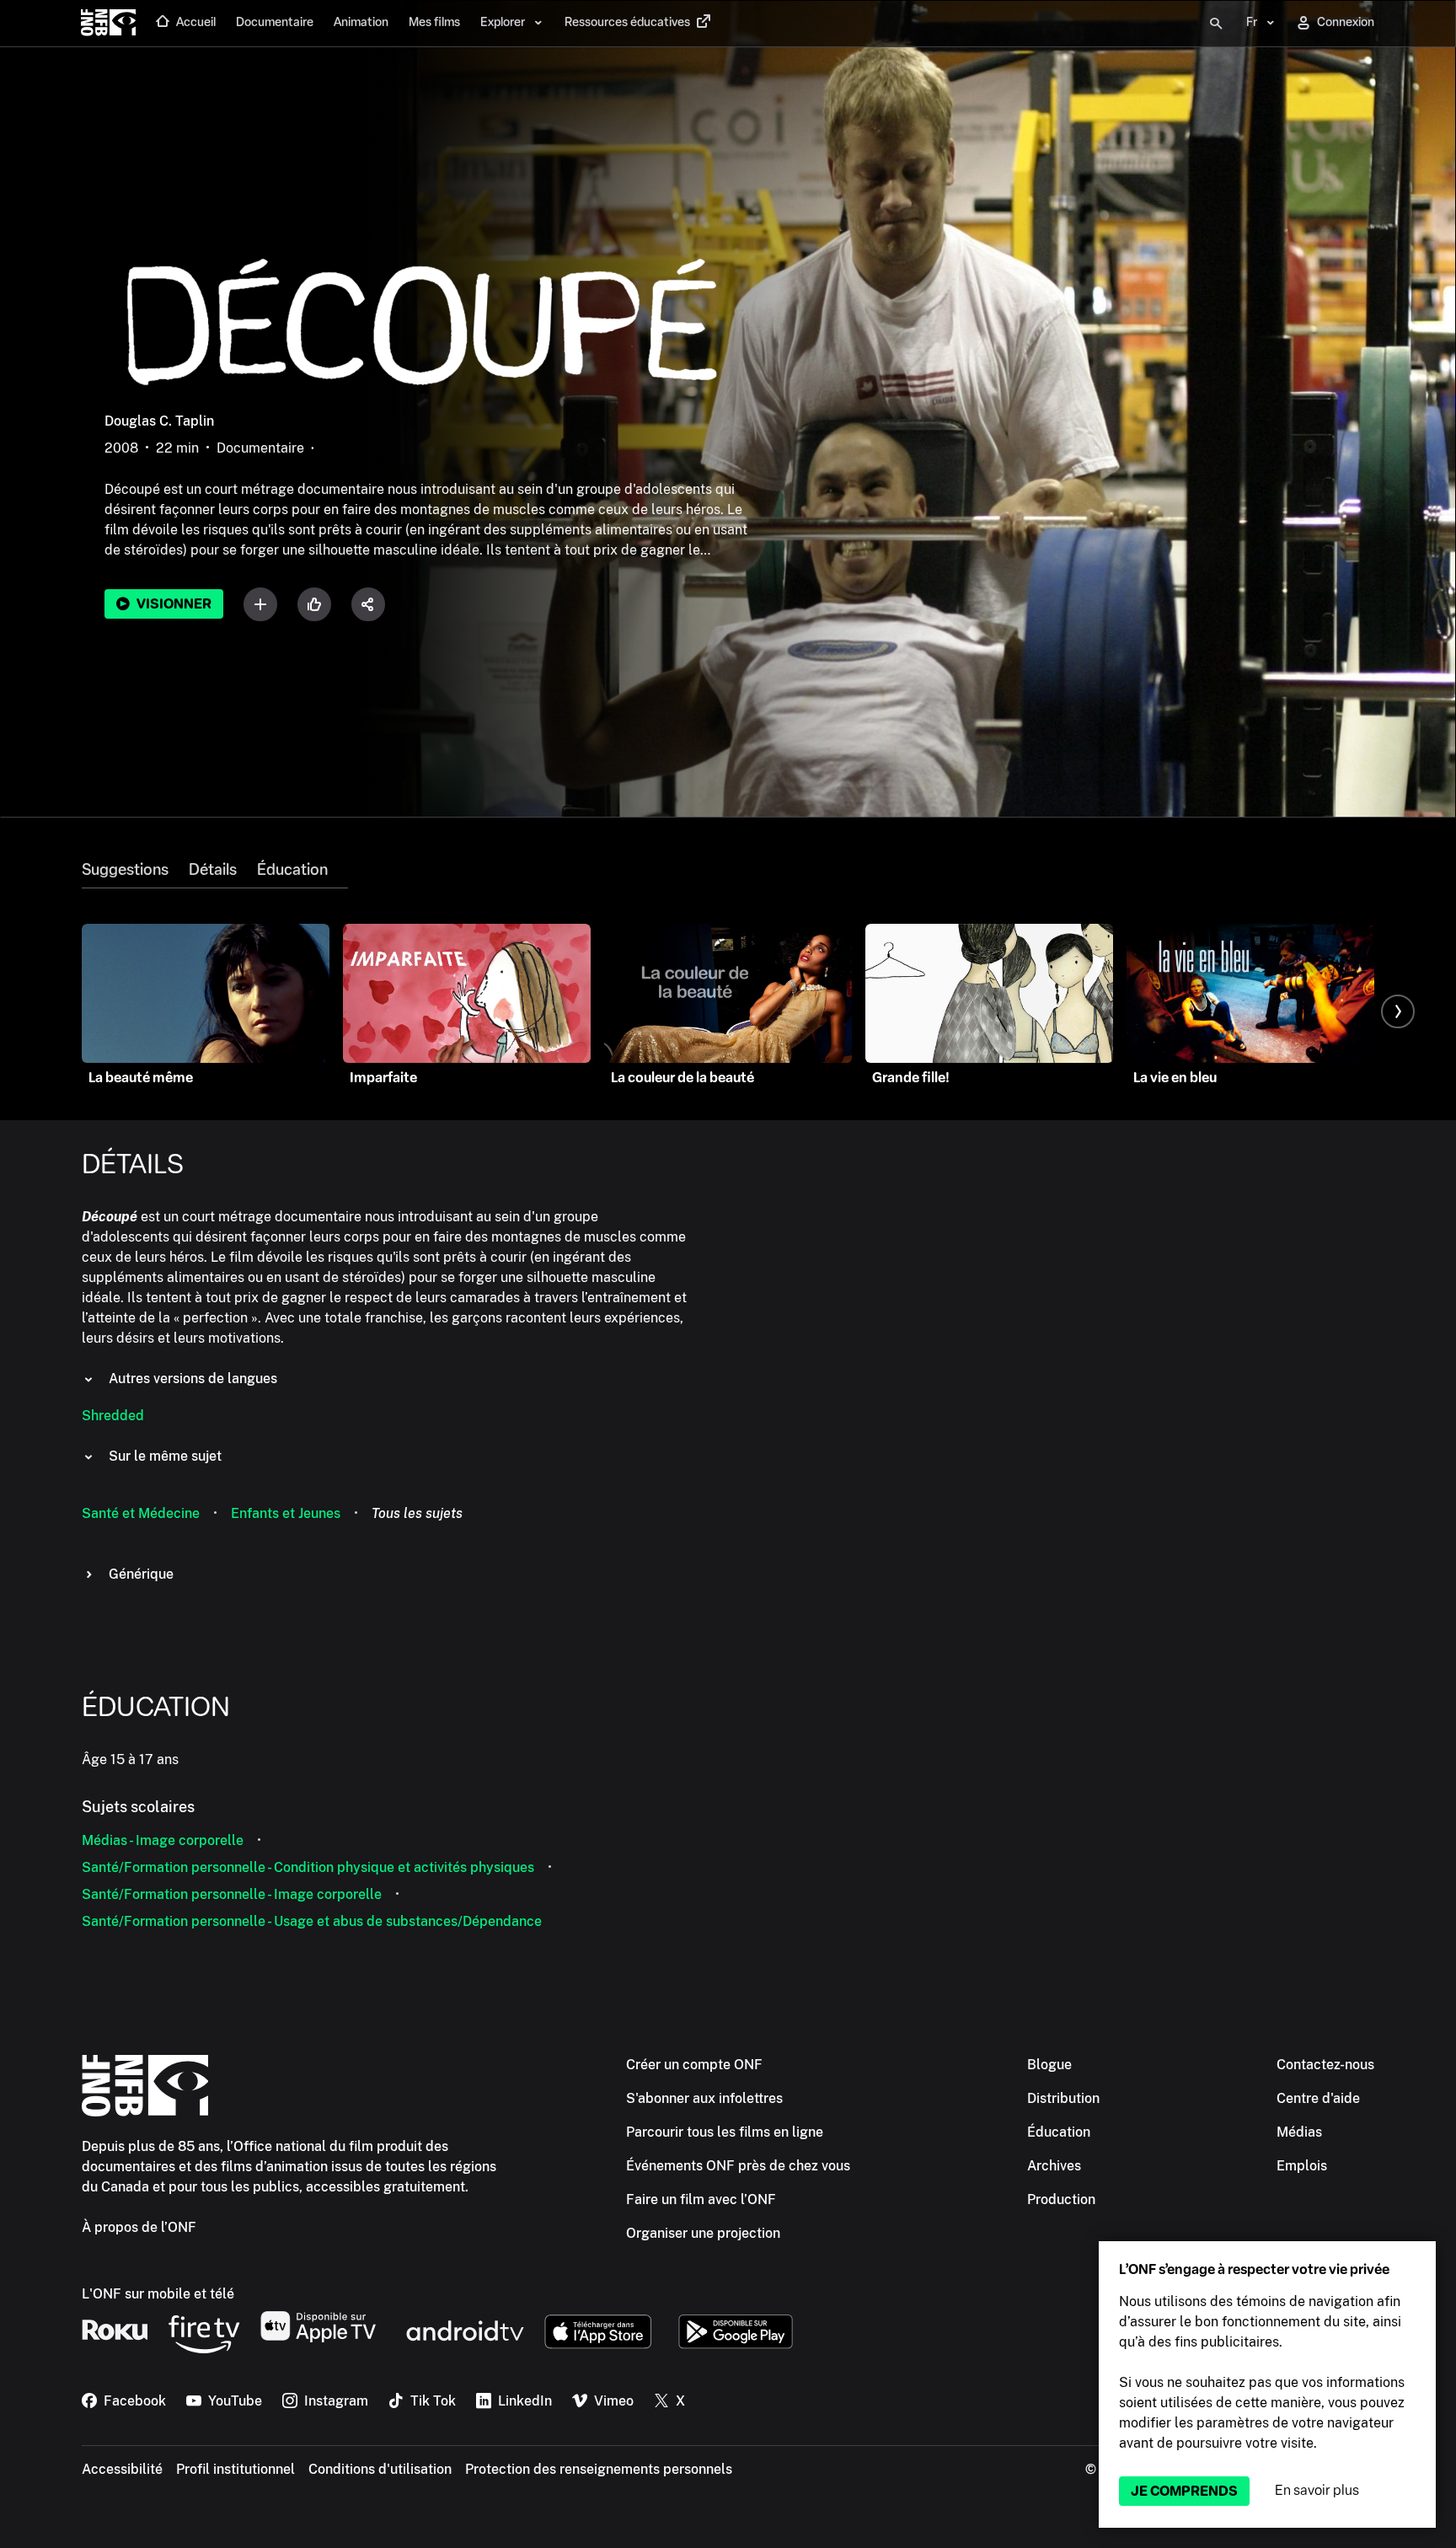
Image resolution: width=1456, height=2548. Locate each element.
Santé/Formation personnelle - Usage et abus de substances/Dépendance (312, 1921)
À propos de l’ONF (139, 2227)
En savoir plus (1317, 2490)
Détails (213, 870)
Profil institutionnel (236, 2469)
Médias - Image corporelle (163, 1840)
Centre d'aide (1318, 2098)
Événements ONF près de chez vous (738, 2166)
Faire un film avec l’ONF (701, 2199)
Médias (1299, 2132)
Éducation (292, 870)
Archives (1054, 2166)
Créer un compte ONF (694, 2065)
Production (1061, 2199)
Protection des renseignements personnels (599, 2469)
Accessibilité (122, 2469)
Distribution (1063, 2098)
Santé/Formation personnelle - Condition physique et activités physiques (308, 1867)
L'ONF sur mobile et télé (158, 2294)
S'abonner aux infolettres (704, 2098)
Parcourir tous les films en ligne (725, 2132)
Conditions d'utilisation (380, 2469)
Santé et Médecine (141, 1513)
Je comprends (1184, 2491)
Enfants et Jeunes (286, 1513)
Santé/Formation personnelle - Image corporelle (232, 1894)
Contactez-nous (1325, 2065)
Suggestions (125, 870)
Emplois (1302, 2166)
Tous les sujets (417, 1513)
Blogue (1049, 2065)
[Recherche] (1216, 24)
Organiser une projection (703, 2233)
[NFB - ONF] (108, 24)
